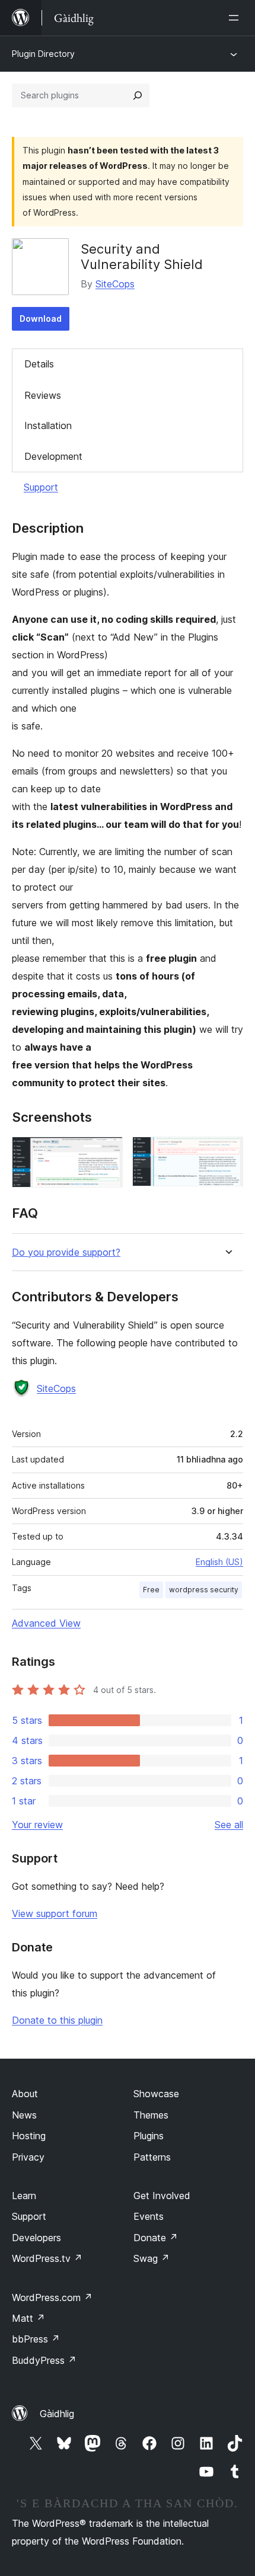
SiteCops (115, 284)
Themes (151, 2115)
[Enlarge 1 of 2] (107, 1153)
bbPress (36, 2339)
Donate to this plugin (57, 2020)
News (24, 2115)
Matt (28, 2318)
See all (229, 1825)
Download (41, 319)
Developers (36, 2238)
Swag (152, 2258)
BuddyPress (44, 2360)
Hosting (29, 2136)
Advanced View (46, 1623)
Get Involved (162, 2196)
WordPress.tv (47, 2258)
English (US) (219, 1562)
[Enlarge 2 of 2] (227, 1153)
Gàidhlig (57, 2414)
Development (53, 456)
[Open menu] (236, 18)
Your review (37, 1825)
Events (149, 2216)
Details (39, 364)
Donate (156, 2238)
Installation (48, 425)
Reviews (43, 395)
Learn (24, 2196)
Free (151, 1590)
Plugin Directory (43, 54)
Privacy (28, 2157)
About (25, 2094)
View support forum (55, 1913)
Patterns (152, 2157)
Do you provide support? (66, 1252)
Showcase (156, 2094)
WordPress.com (52, 2297)
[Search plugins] (138, 95)
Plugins (149, 2136)
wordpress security (204, 1590)
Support (41, 487)
